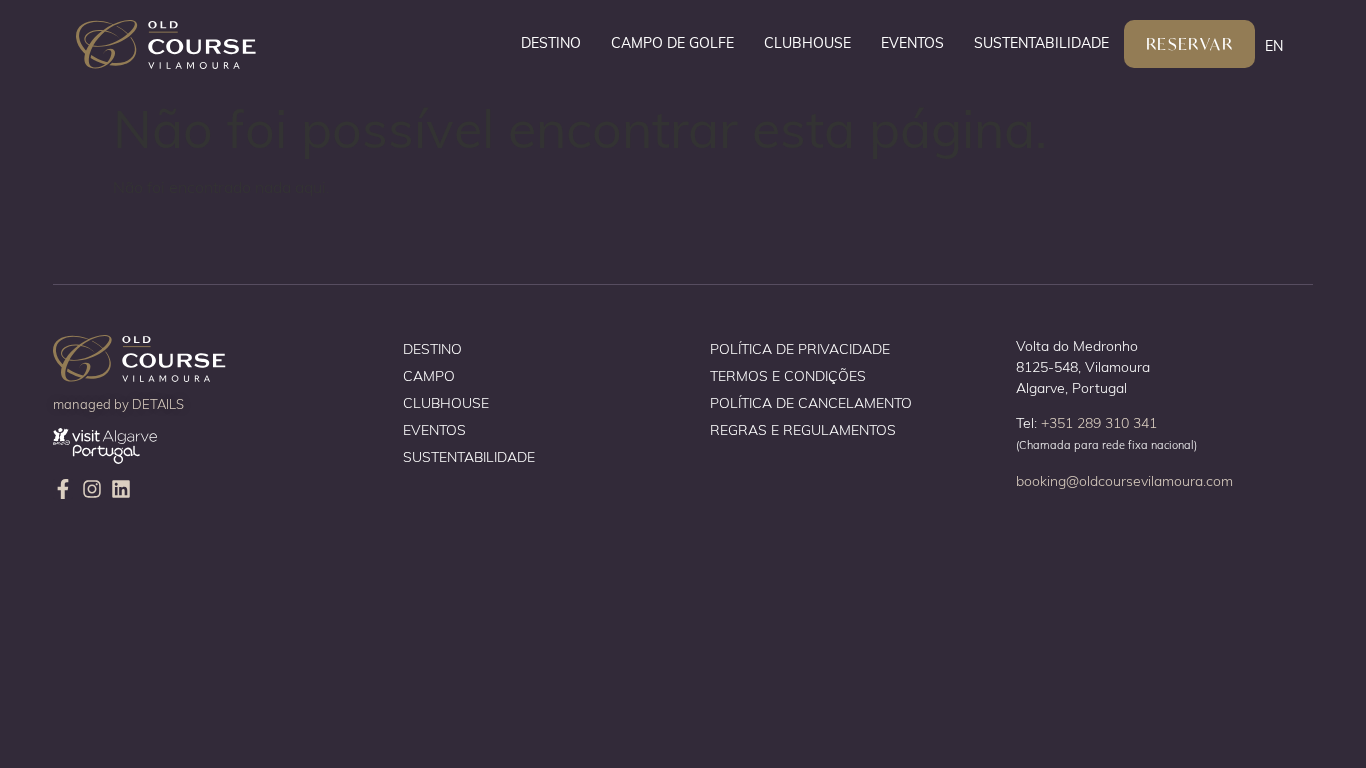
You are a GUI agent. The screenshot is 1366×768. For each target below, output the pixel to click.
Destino (551, 42)
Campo (429, 375)
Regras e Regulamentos (803, 429)
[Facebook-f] (63, 489)
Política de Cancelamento (811, 402)
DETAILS (158, 404)
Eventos (912, 42)
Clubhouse (807, 42)
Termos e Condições (788, 375)
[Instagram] (92, 489)
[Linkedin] (121, 489)
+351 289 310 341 (1099, 422)
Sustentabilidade (1041, 42)
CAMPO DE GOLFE (672, 42)
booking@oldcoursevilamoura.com (1124, 480)
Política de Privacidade (800, 348)
